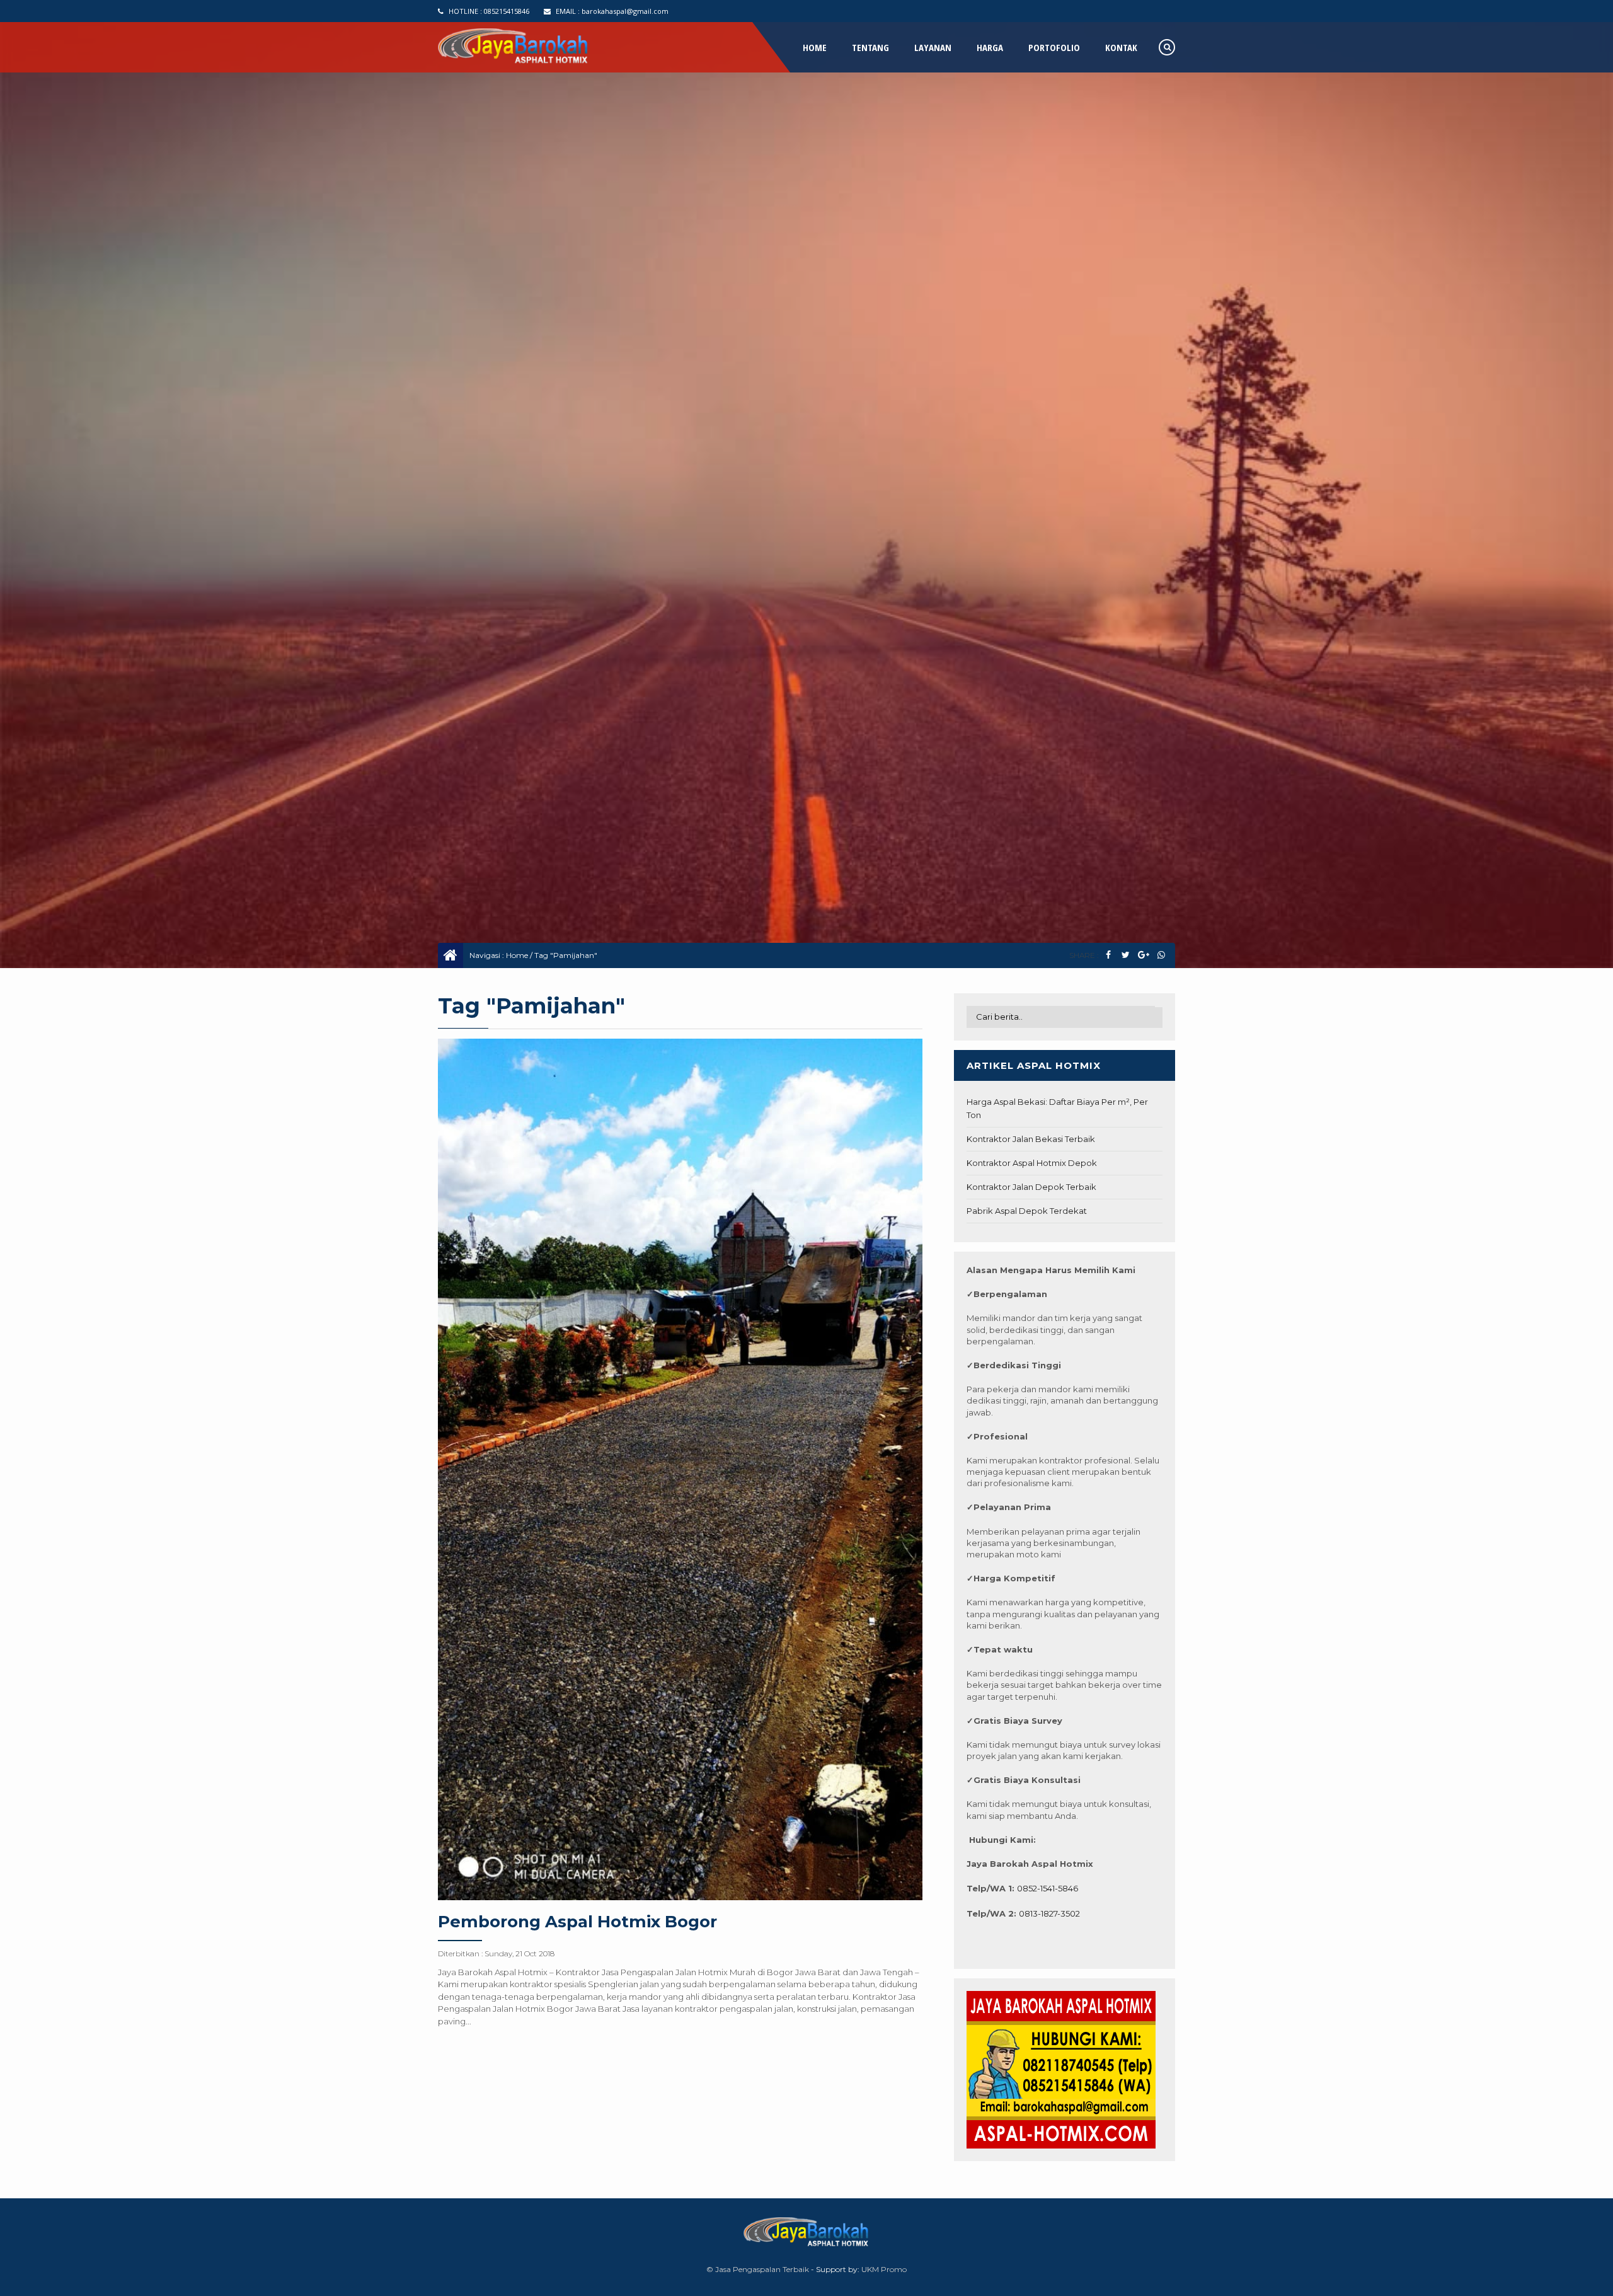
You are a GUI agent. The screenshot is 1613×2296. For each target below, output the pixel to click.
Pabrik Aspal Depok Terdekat (1027, 1211)
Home (517, 955)
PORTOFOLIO (1054, 47)
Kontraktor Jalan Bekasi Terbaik (1031, 1139)
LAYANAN (933, 47)
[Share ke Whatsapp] (1161, 955)
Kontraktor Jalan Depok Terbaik (1031, 1187)
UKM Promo (884, 2269)
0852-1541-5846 (1048, 1888)
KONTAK (1121, 47)
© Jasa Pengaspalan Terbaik (758, 2269)
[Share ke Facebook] (1108, 955)
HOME (815, 47)
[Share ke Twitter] (1126, 955)
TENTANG (870, 47)
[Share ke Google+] (1143, 955)
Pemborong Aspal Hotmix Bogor (577, 1922)
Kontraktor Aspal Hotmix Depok (1032, 1163)
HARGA (990, 47)
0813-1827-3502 (1049, 1913)
